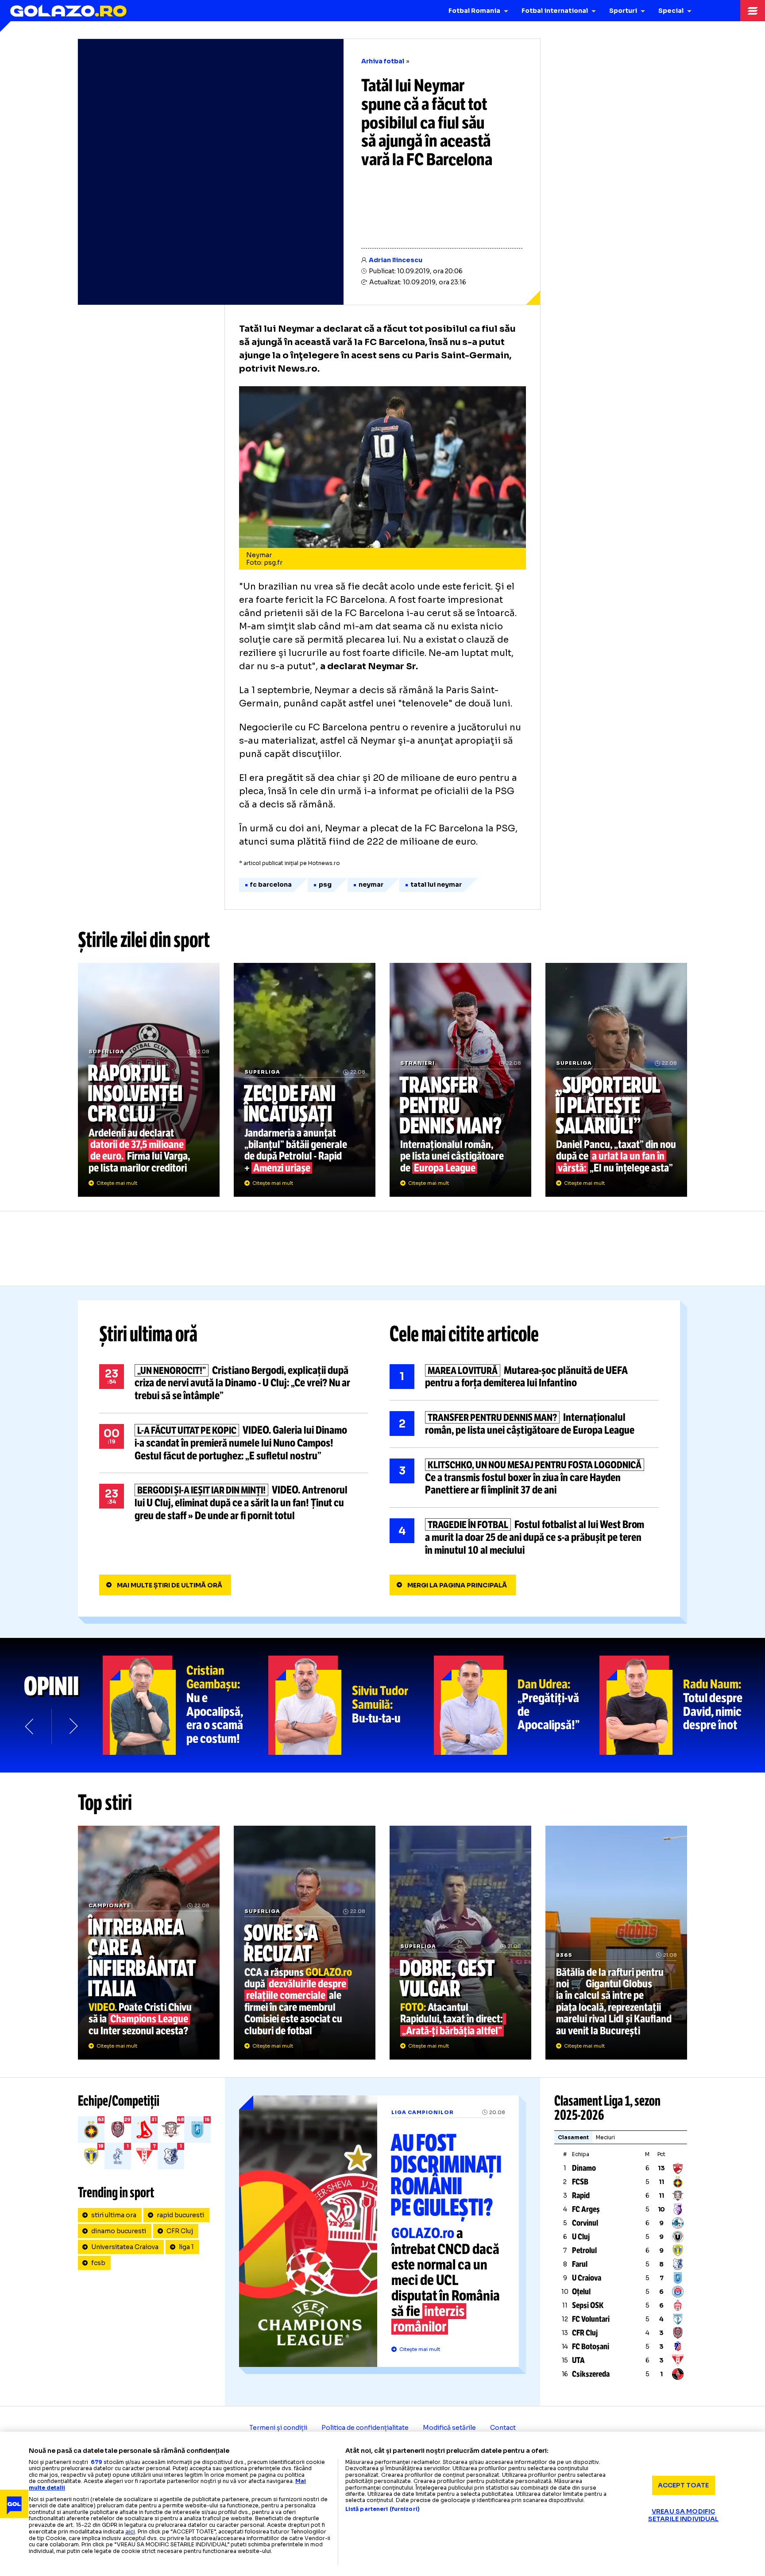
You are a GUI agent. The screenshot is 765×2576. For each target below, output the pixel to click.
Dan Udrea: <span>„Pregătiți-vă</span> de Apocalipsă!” (517, 1705)
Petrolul (584, 2250)
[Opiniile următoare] (73, 1726)
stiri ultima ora (114, 2215)
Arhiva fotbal (383, 61)
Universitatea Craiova (125, 2247)
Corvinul (585, 2223)
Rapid (581, 2196)
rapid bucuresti (180, 2215)
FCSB (580, 2182)
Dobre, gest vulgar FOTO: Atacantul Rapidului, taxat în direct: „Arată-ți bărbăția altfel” (460, 1943)
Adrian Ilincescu (396, 260)
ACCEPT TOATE (684, 2485)
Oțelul (581, 2292)
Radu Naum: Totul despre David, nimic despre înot (682, 1705)
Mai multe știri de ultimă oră (170, 1585)
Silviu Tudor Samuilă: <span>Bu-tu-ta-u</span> (351, 1705)
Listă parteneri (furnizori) (382, 2509)
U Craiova (587, 2278)
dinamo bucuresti (119, 2231)
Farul (580, 2264)
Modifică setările (449, 2428)
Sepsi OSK (588, 2305)
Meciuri (605, 2137)
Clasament (573, 2137)
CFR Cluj (180, 2231)
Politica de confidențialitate (365, 2428)
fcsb (98, 2263)
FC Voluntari (591, 2319)
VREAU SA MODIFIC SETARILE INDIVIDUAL (684, 2515)
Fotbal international (555, 11)
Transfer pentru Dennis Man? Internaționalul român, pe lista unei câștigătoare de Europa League (460, 1080)
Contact (503, 2428)
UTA (578, 2360)
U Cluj (581, 2237)
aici (130, 2531)
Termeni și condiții (278, 2428)
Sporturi (623, 11)
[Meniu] (753, 11)
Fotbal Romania (474, 11)
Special (671, 11)
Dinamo (584, 2168)
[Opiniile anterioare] (30, 1726)
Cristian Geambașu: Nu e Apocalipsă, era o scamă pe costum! (185, 1705)
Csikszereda (591, 2374)
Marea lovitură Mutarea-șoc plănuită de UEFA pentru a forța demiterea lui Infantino (524, 1377)
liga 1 (186, 2247)
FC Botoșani (591, 2347)
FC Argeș (586, 2209)
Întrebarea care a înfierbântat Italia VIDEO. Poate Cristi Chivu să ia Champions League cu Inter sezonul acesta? (149, 1943)
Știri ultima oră (148, 1334)
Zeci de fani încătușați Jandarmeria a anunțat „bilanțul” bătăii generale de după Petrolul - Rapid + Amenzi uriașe (305, 1080)
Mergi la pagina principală (457, 1585)
